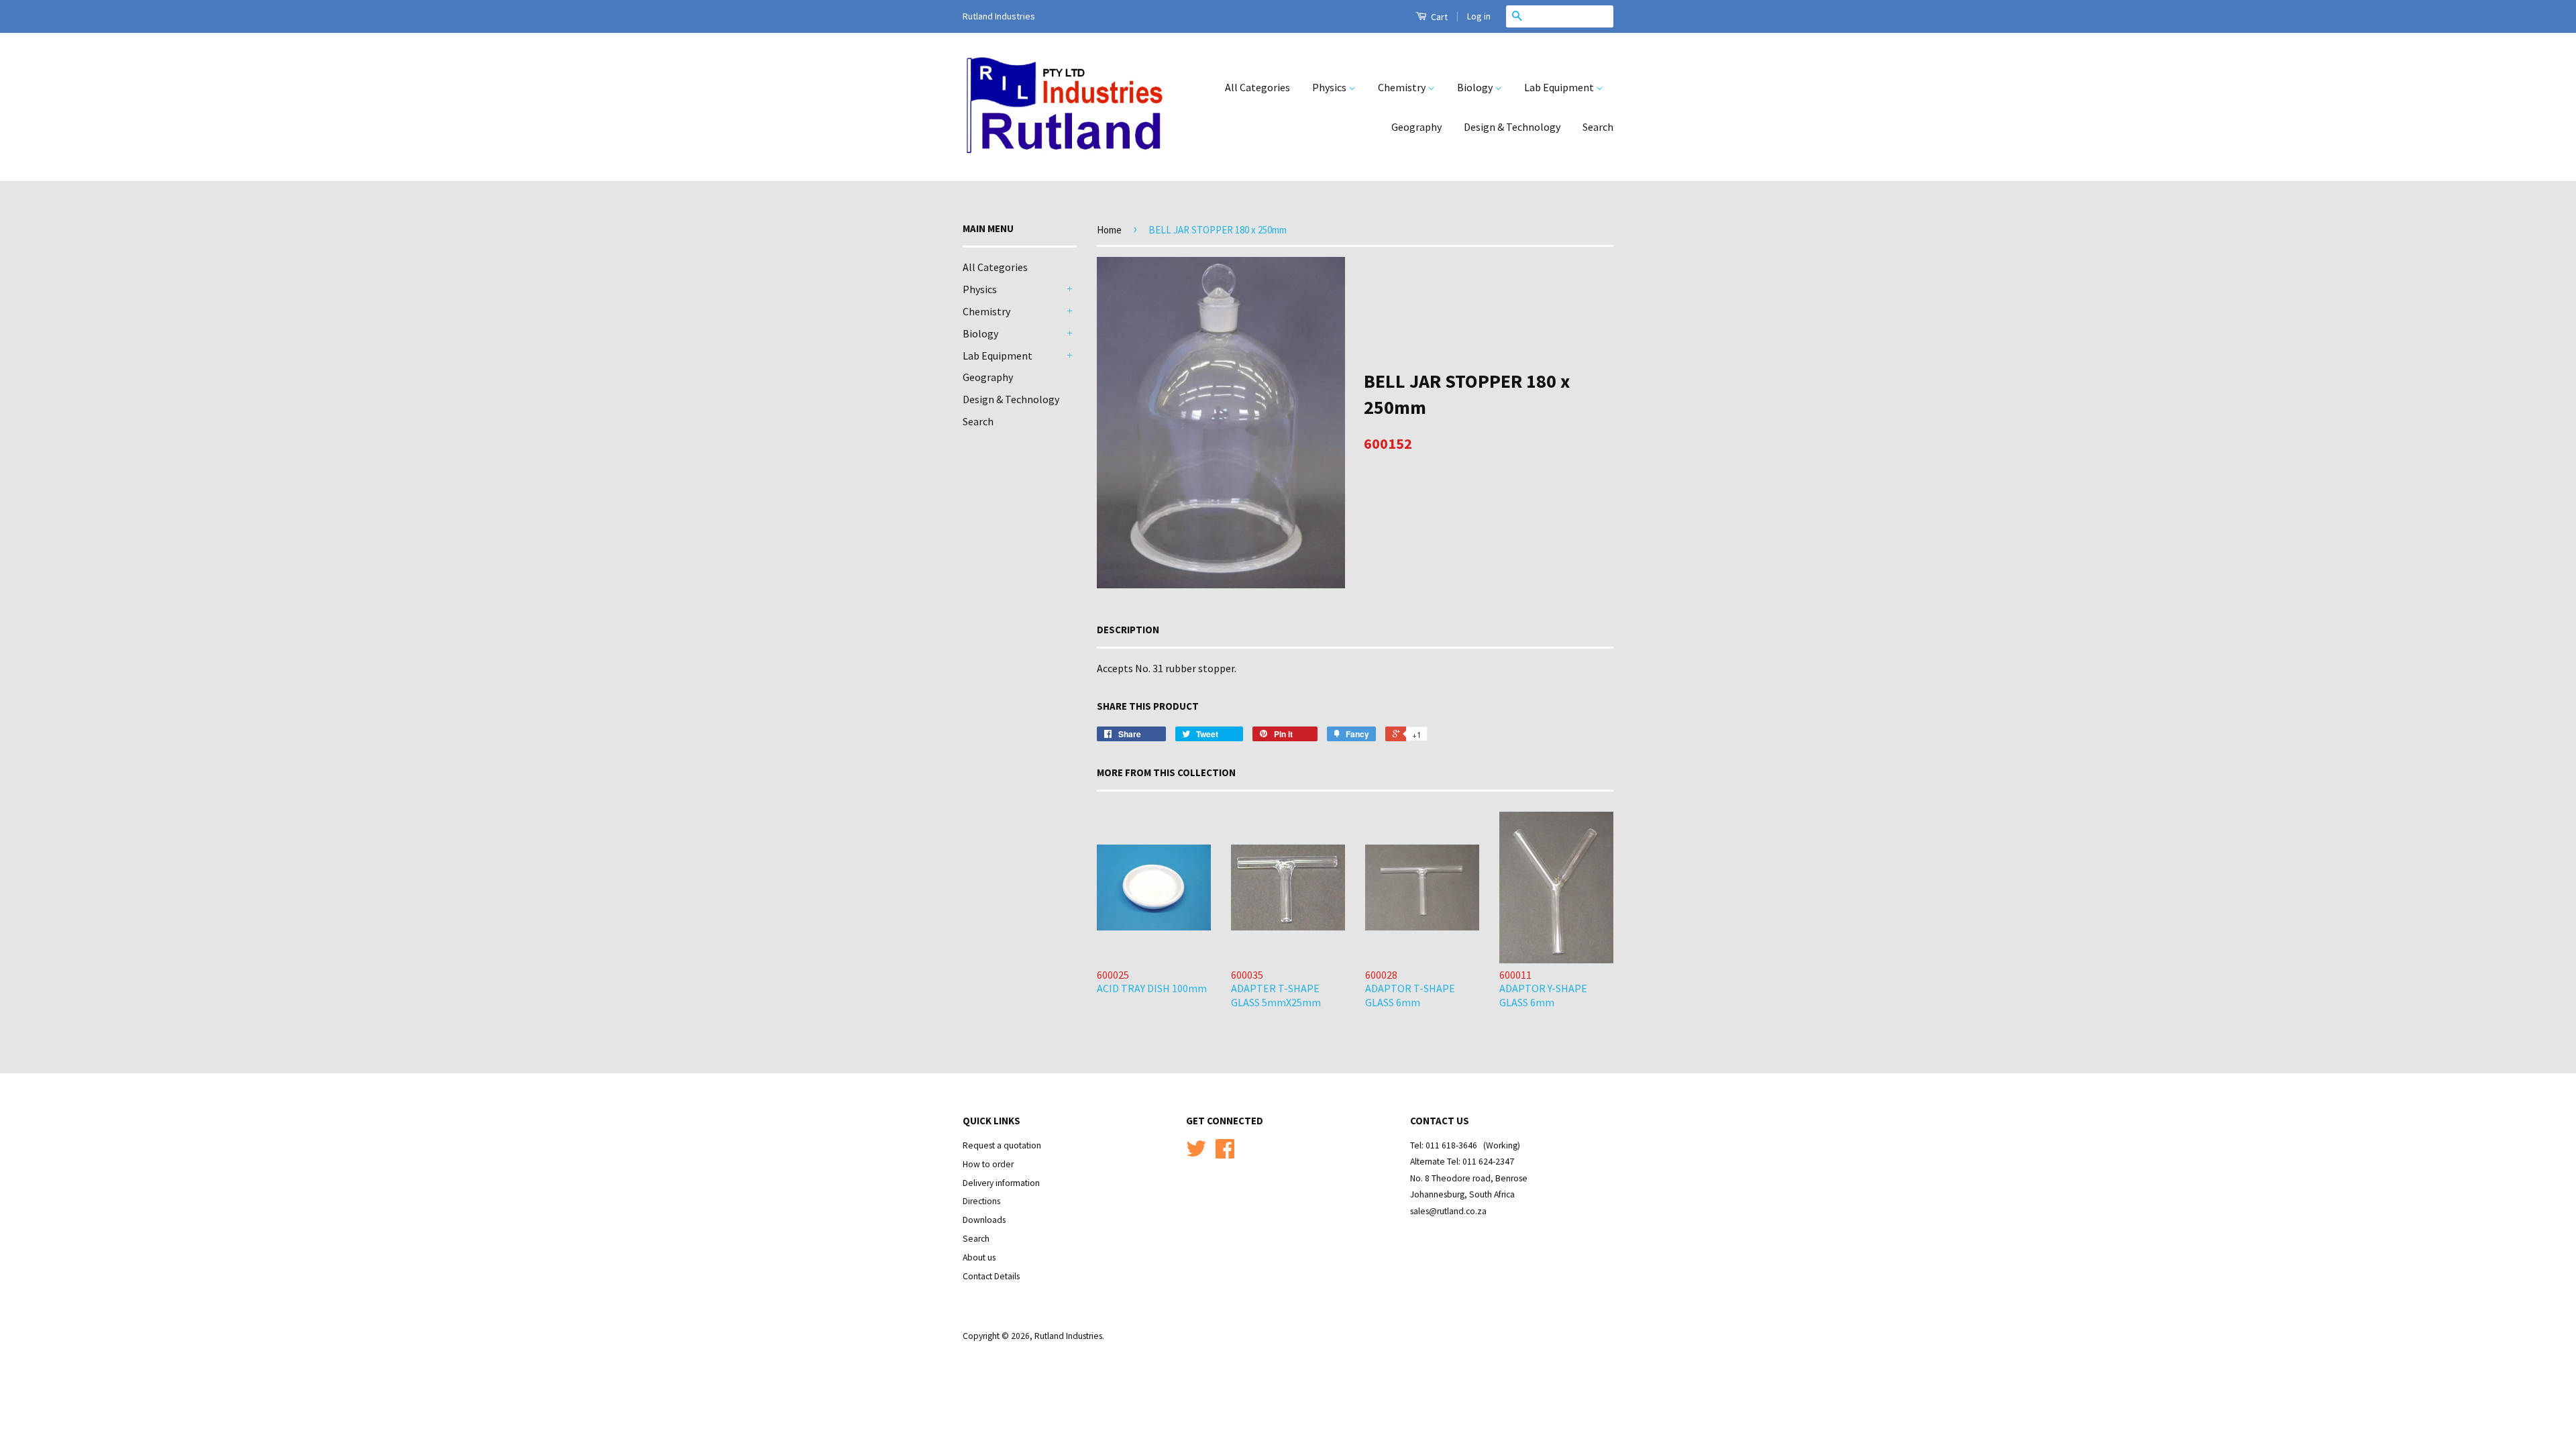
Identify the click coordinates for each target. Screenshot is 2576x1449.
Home (1109, 230)
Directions (981, 1201)
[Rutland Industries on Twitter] (1196, 1153)
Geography (1416, 127)
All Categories (1257, 87)
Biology (1476, 87)
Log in (1479, 16)
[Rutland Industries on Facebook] (1225, 1153)
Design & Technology (1512, 127)
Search (1598, 127)
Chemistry (1403, 87)
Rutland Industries (1068, 1336)
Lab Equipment (1560, 87)
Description (1128, 630)
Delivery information (1001, 1183)
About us (979, 1257)
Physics (1330, 87)
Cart (1438, 17)
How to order (988, 1164)
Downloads (984, 1220)
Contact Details (991, 1276)
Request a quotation (1002, 1145)
